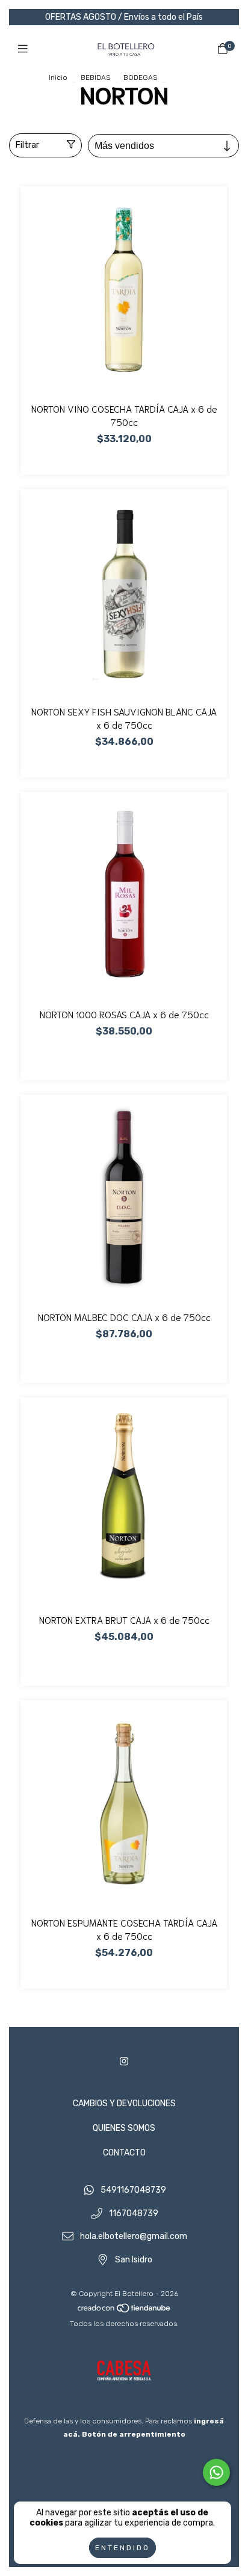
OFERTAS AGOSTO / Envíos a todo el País (124, 17)
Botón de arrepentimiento (134, 2434)
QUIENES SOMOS (124, 2128)
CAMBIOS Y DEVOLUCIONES (124, 2104)
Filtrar (27, 145)
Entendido (122, 2548)
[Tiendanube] (125, 2310)
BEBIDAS (95, 77)
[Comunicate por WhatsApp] (216, 2472)
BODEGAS (140, 77)
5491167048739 (133, 2190)
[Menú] (26, 49)
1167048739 (134, 2213)
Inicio (58, 77)
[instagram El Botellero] (124, 2061)
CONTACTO (124, 2153)
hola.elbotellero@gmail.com (134, 2237)
